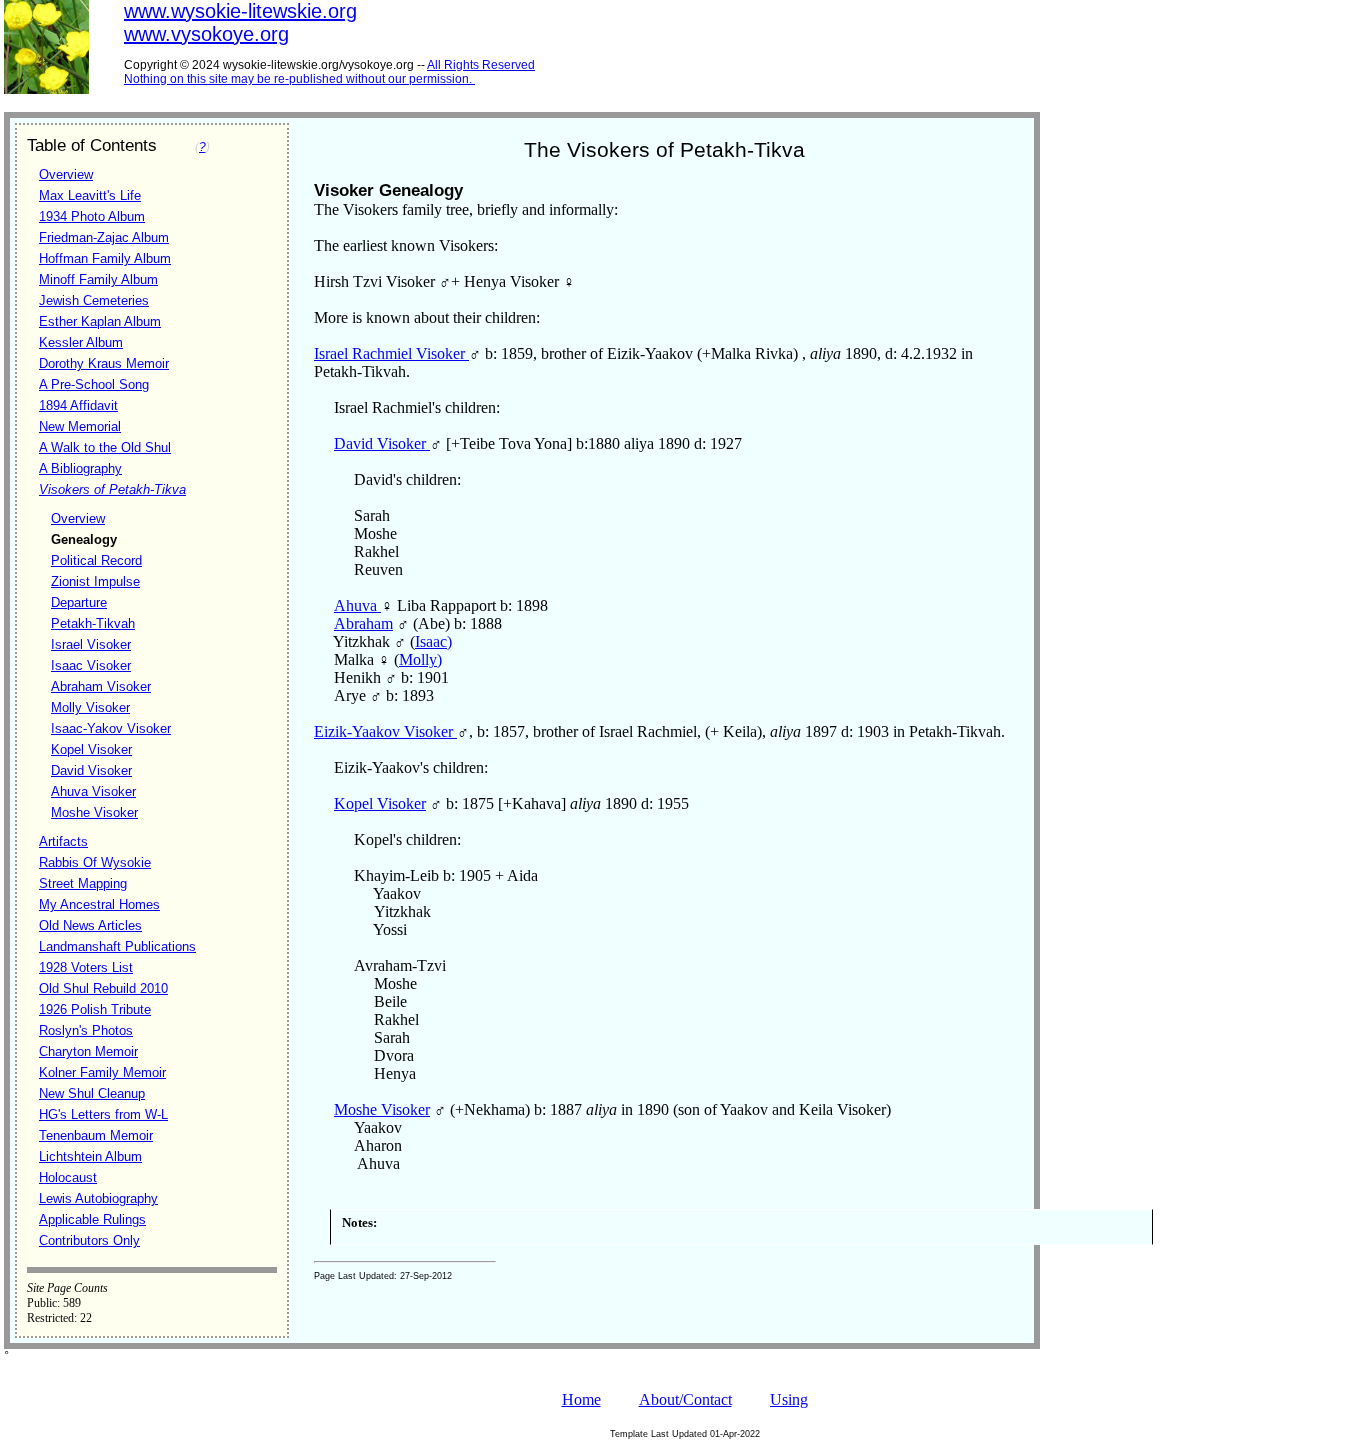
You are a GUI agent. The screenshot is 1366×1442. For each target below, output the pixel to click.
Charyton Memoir (88, 1051)
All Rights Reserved (481, 65)
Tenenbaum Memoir (96, 1135)
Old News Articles (90, 925)
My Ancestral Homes (99, 904)
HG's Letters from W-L (103, 1114)
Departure (79, 602)
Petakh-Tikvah (93, 623)
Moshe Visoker (94, 812)
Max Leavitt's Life (90, 195)
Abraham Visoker (101, 686)
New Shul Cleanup (92, 1093)
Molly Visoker (90, 707)
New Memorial (80, 426)
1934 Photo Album (92, 216)
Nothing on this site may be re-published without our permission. (298, 79)
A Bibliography (80, 468)
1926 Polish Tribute (95, 1009)
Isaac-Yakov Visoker (111, 728)
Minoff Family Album (98, 279)
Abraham (363, 623)
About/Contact (685, 1399)
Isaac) (433, 641)
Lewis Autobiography (98, 1198)
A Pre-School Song (94, 384)
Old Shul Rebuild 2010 (103, 988)
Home (581, 1399)
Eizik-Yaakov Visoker (385, 731)
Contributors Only (89, 1240)
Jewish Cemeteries (94, 300)
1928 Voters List (86, 967)
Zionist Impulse (95, 581)
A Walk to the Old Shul (105, 447)
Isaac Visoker (91, 665)
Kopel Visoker (91, 749)
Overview (66, 174)
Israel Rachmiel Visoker (391, 353)
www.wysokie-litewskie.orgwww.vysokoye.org (240, 22)
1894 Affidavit (78, 405)
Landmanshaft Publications (117, 946)
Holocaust (68, 1177)
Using (789, 1399)
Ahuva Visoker (93, 791)
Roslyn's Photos (86, 1030)
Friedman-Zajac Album (104, 237)
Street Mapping (83, 883)
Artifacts (63, 841)
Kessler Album (81, 342)
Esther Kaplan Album (100, 321)
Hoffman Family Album (105, 258)
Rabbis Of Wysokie (95, 862)
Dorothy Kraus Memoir (104, 363)
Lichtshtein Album (90, 1156)
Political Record (96, 560)
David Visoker (91, 770)
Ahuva (357, 605)
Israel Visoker (91, 644)
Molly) (420, 659)
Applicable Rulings (92, 1219)
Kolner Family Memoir (102, 1072)
